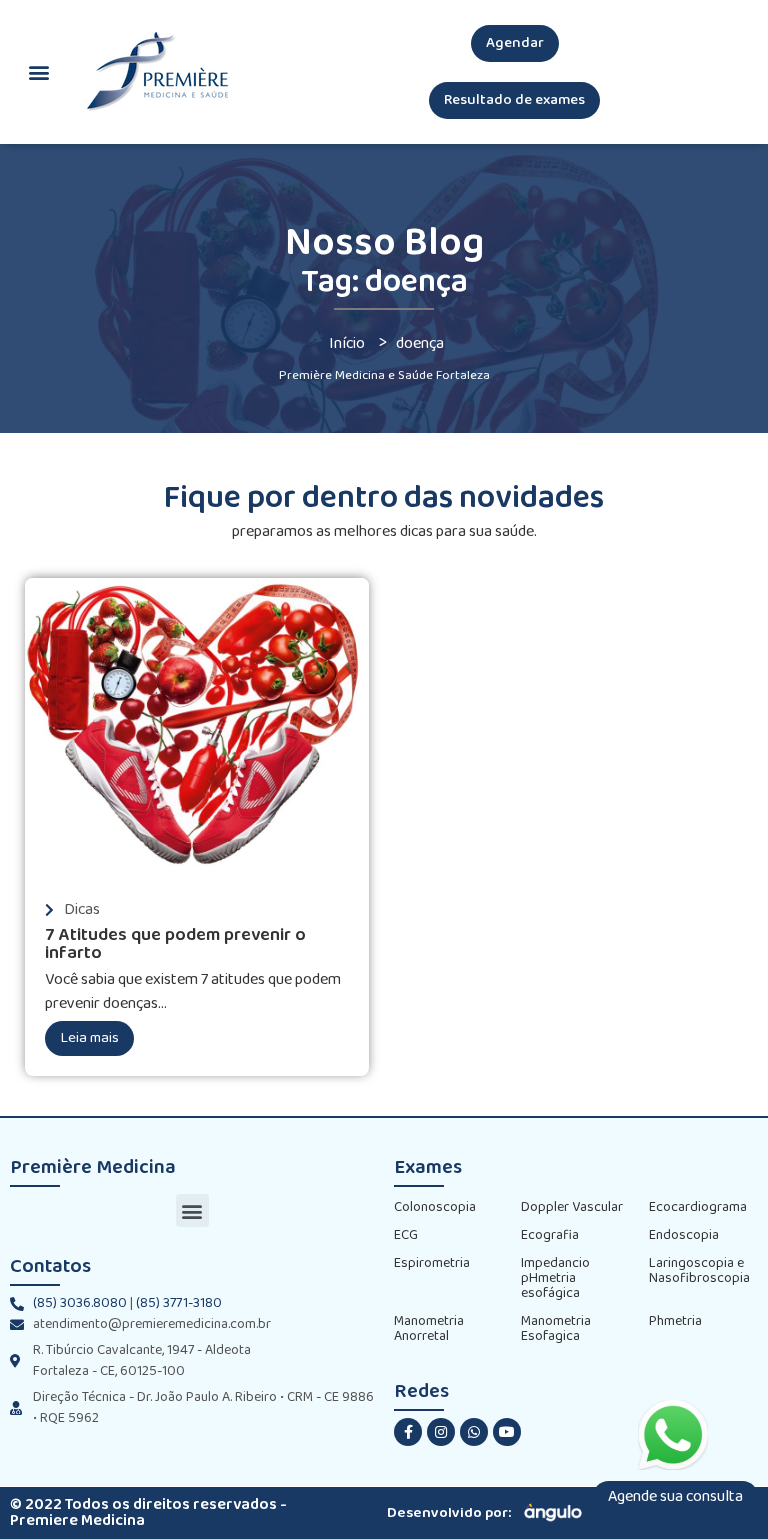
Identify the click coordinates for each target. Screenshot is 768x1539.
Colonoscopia (435, 1207)
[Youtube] (507, 1432)
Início (347, 343)
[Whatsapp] (474, 1432)
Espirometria (432, 1263)
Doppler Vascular (572, 1207)
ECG (406, 1235)
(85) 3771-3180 (179, 1303)
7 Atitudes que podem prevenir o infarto (175, 944)
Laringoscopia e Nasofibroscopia (699, 1271)
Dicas (82, 909)
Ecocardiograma (698, 1207)
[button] (515, 43)
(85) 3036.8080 (80, 1303)
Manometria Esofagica (556, 1329)
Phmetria (675, 1321)
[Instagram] (441, 1432)
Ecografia (550, 1235)
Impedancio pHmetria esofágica (555, 1278)
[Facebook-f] (408, 1432)
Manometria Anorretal (429, 1329)
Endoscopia (684, 1235)
